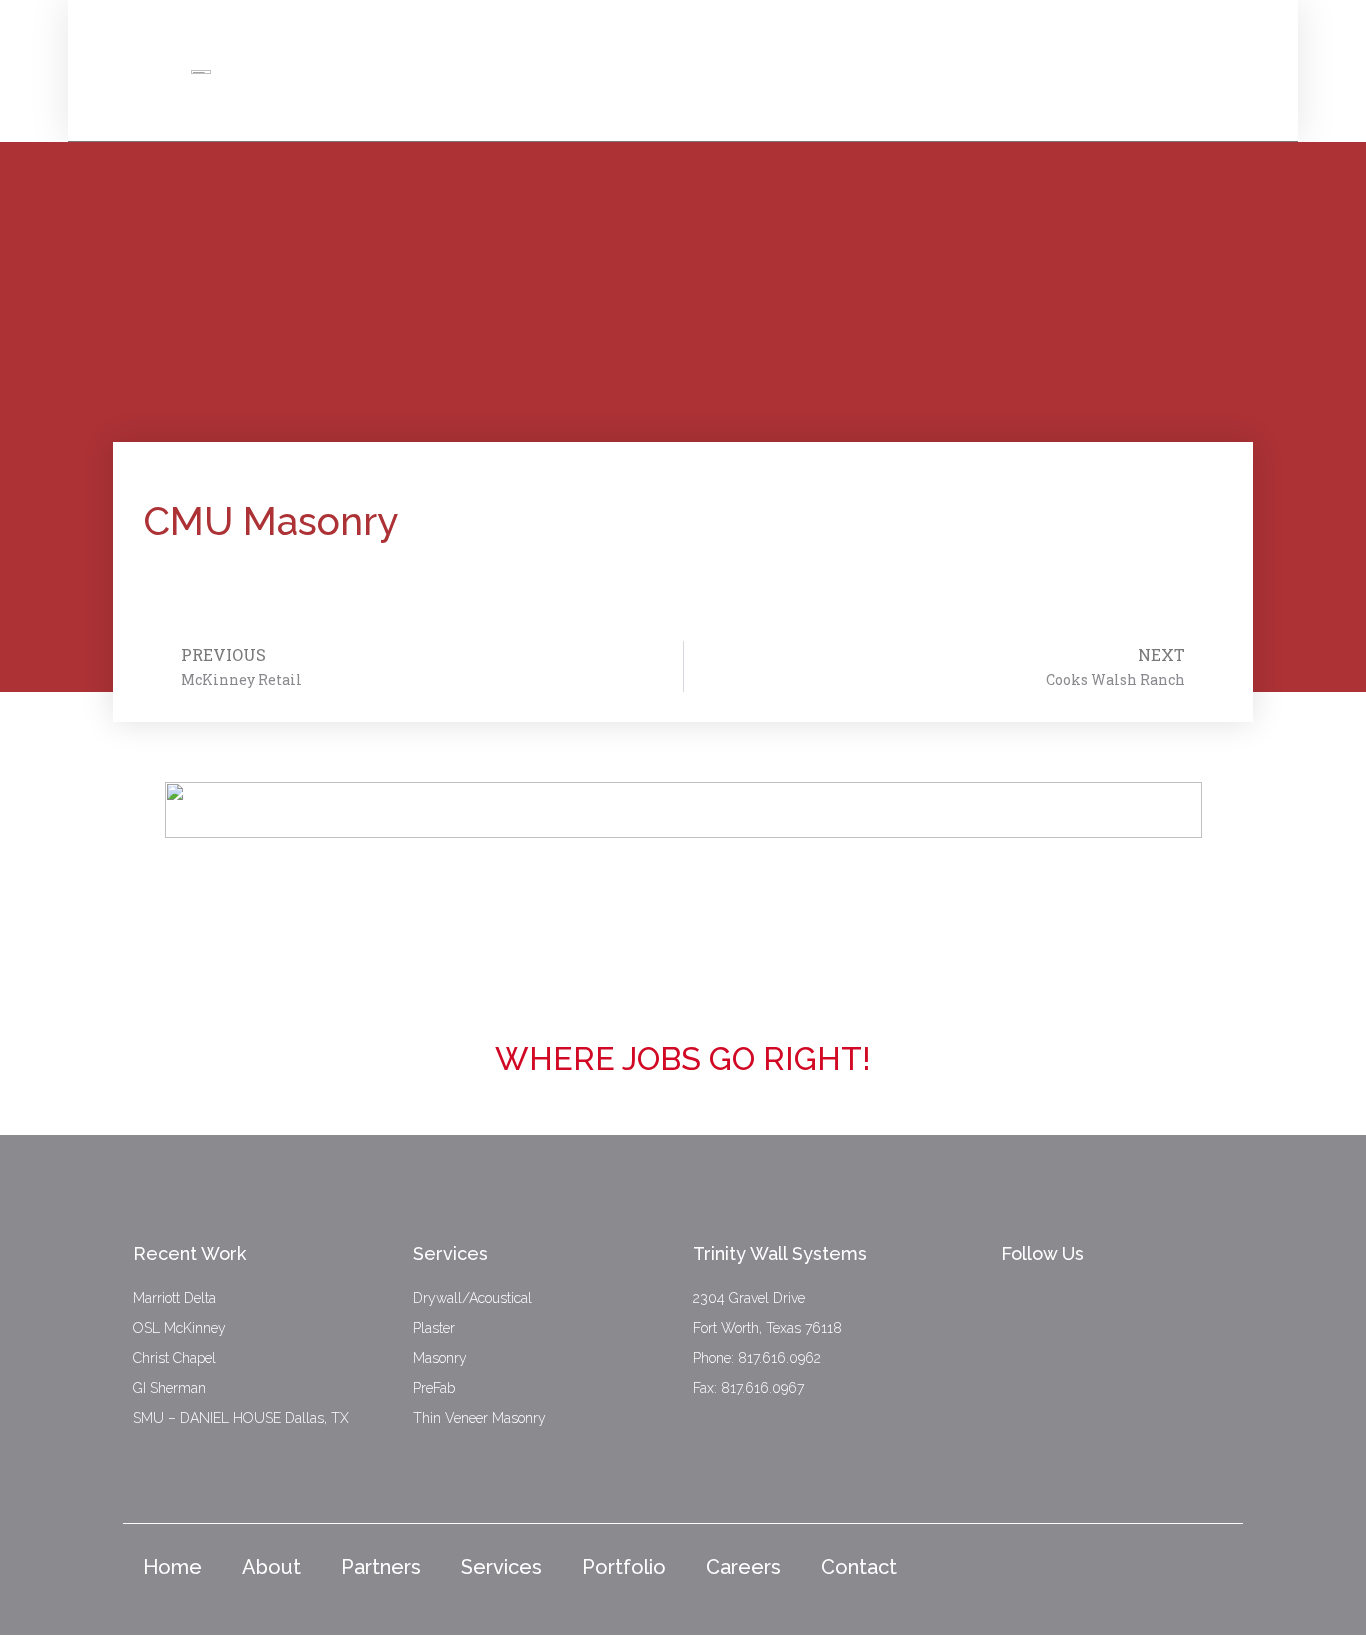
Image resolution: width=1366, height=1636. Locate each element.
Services (501, 1567)
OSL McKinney (179, 1328)
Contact (859, 1567)
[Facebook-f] (1017, 1299)
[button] (1262, 60)
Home (172, 1567)
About (271, 1567)
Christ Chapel (174, 1358)
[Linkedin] (1059, 1299)
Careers (743, 1567)
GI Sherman (169, 1388)
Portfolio (624, 1567)
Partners (381, 1567)
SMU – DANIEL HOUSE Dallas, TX (241, 1418)
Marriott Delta (174, 1298)
